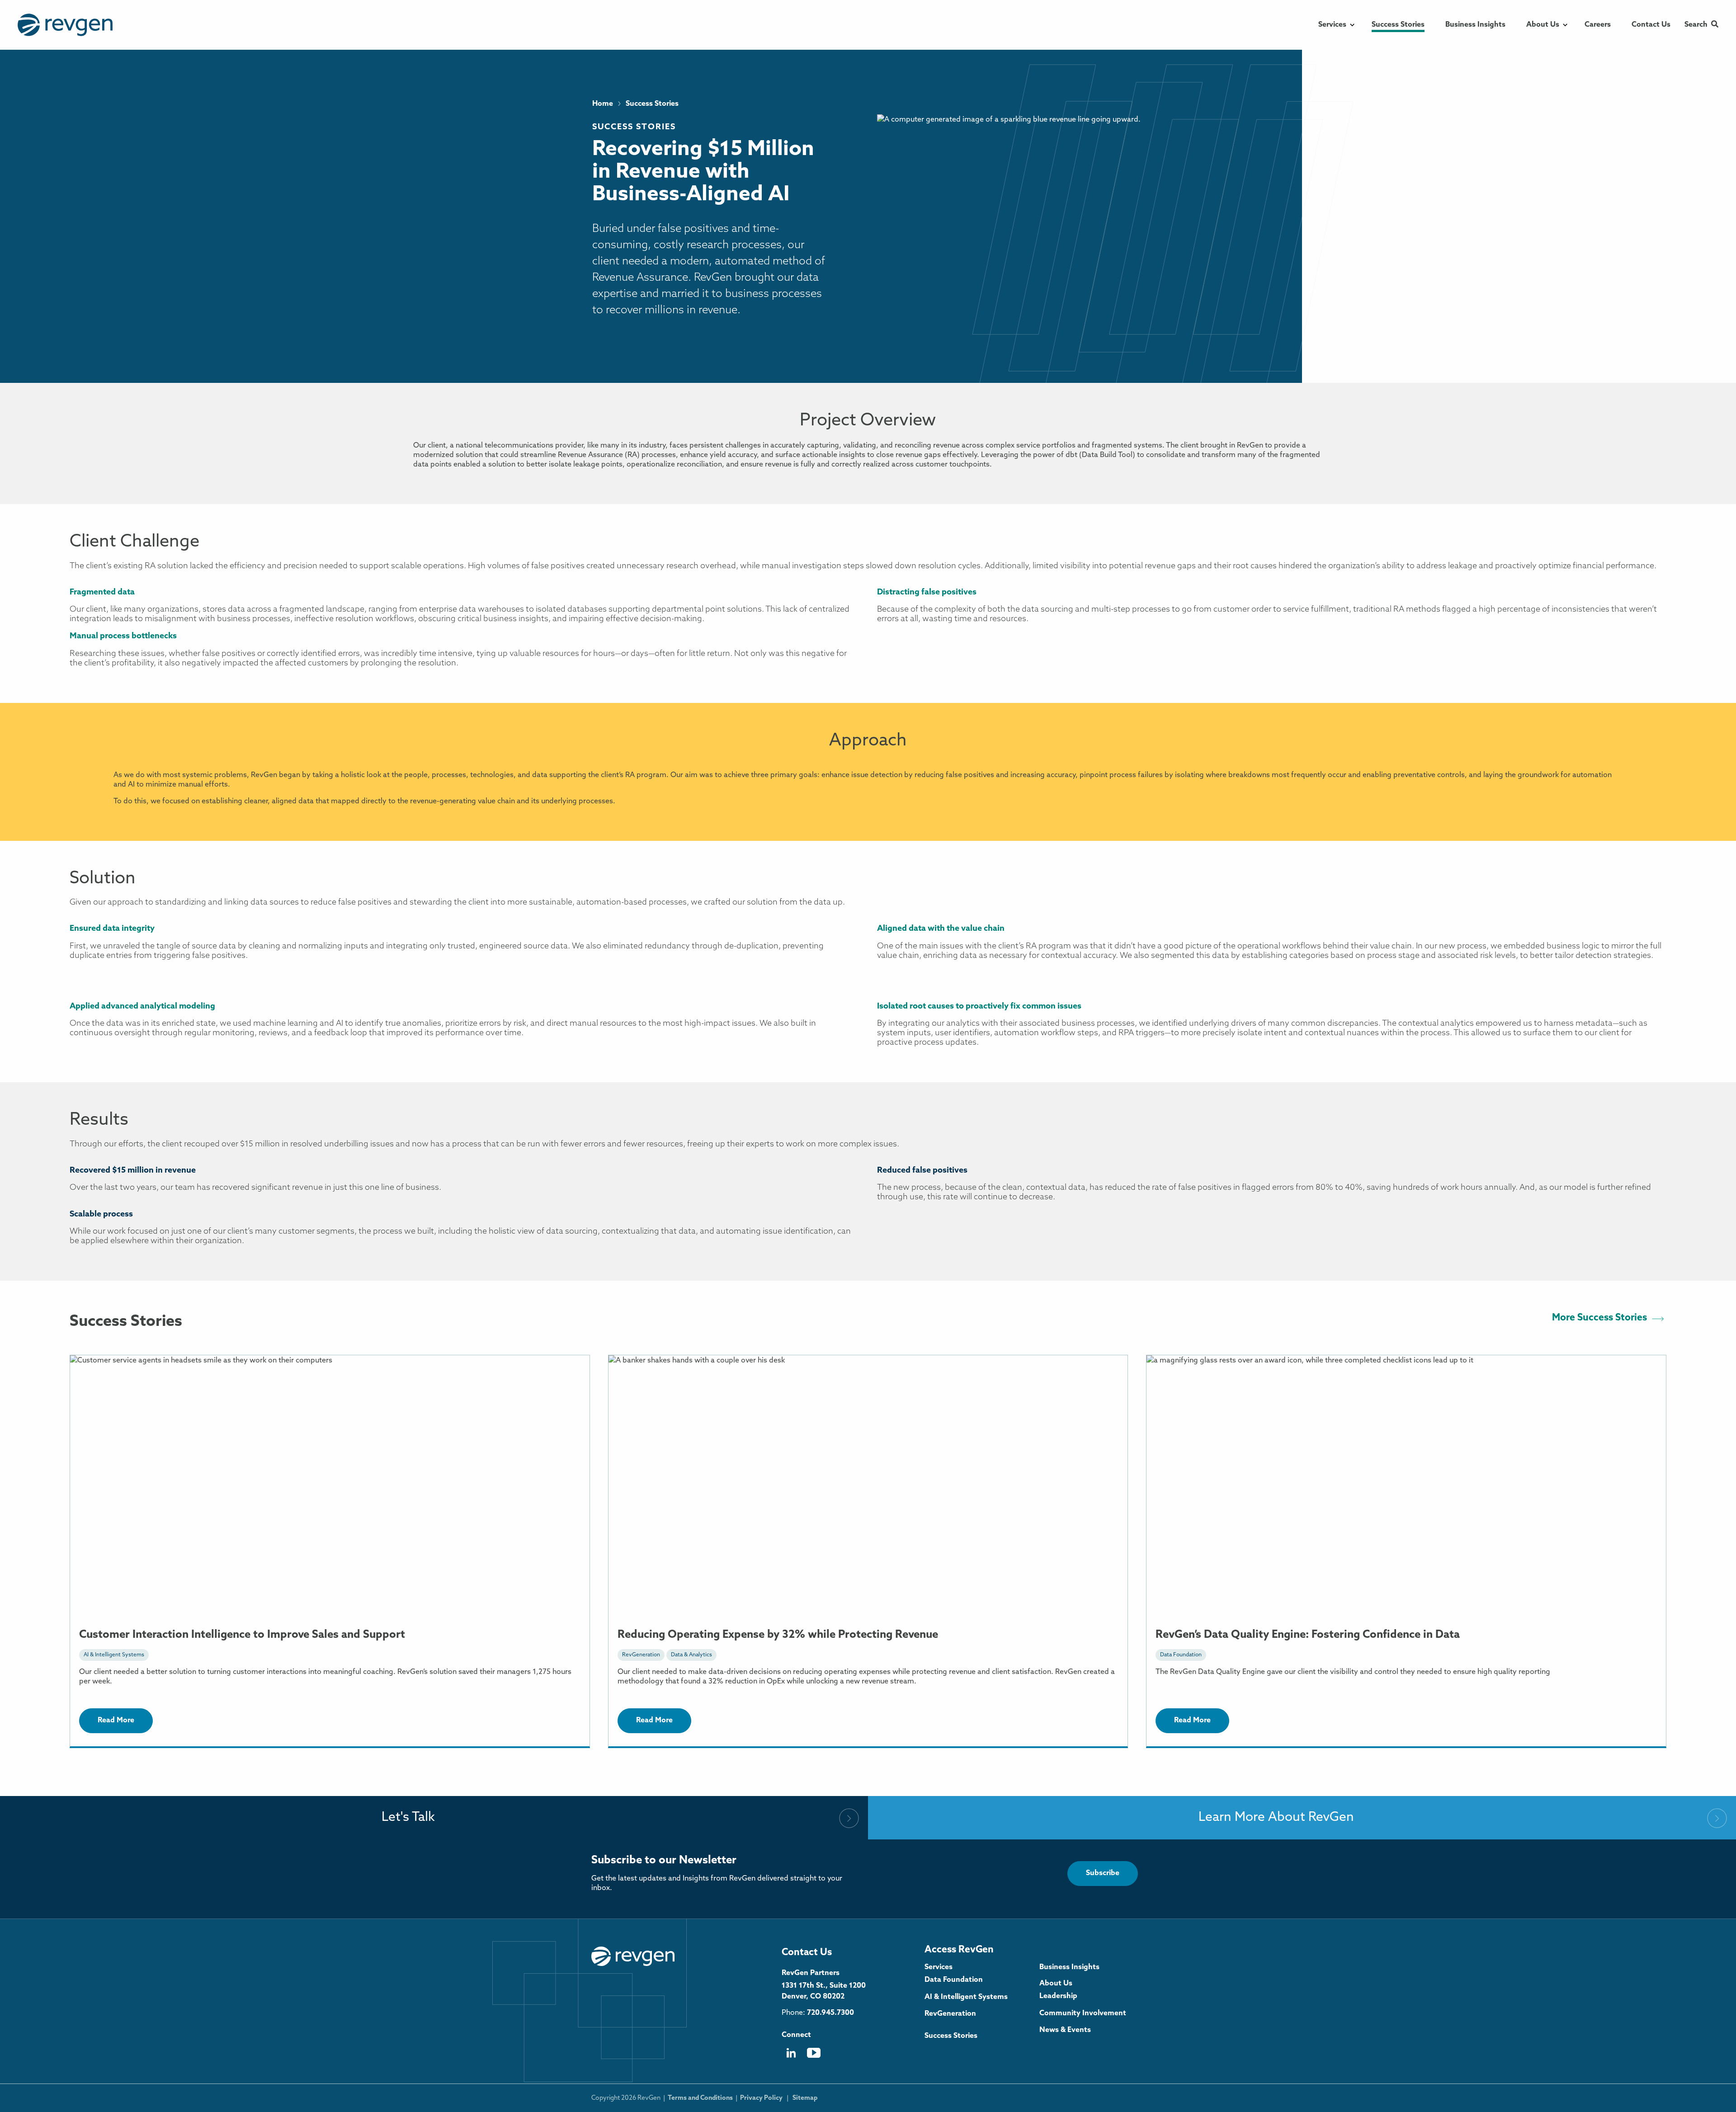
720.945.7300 (830, 2013)
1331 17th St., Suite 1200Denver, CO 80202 (824, 1991)
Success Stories (634, 127)
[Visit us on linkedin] (791, 2057)
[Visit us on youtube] (814, 2056)
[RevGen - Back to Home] (633, 1956)
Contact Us (807, 1953)
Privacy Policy (761, 2098)
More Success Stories (1599, 1318)
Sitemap (805, 2098)
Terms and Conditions (700, 2098)
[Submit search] (1715, 25)
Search (1696, 25)
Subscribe (1103, 1873)
